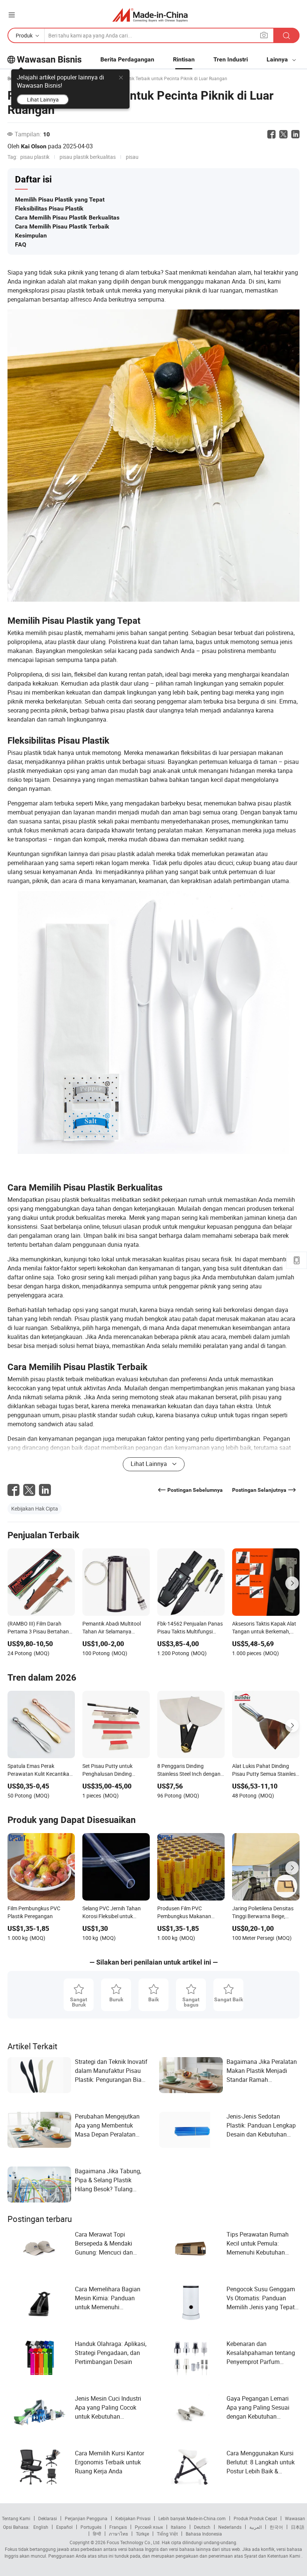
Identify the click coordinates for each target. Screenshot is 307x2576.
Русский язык (149, 2527)
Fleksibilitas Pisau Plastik (49, 208)
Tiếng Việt (167, 2534)
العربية (256, 2527)
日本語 (298, 2527)
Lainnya (278, 59)
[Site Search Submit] (286, 35)
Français (118, 2527)
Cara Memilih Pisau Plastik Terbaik (62, 226)
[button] (12, 15)
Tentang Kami (16, 2518)
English (41, 2527)
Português (91, 2527)
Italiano (178, 2527)
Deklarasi (48, 2518)
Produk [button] (24, 35)
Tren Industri (231, 59)
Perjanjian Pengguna (86, 2518)
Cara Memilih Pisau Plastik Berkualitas (67, 217)
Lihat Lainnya (43, 99)
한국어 (276, 2527)
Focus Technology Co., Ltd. (133, 2542)
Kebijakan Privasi (133, 2518)
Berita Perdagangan (127, 59)
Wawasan (295, 2518)
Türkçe (142, 2534)
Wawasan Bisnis (49, 60)
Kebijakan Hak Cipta (35, 1508)
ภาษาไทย (118, 2534)
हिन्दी (97, 2534)
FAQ (21, 244)
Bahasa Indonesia (204, 2534)
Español (64, 2527)
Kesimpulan (31, 235)
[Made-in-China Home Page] (150, 15)
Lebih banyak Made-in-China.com (192, 2518)
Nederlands (230, 2527)
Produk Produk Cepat (255, 2518)
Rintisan (184, 59)
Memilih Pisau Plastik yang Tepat (60, 199)
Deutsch (202, 2527)
